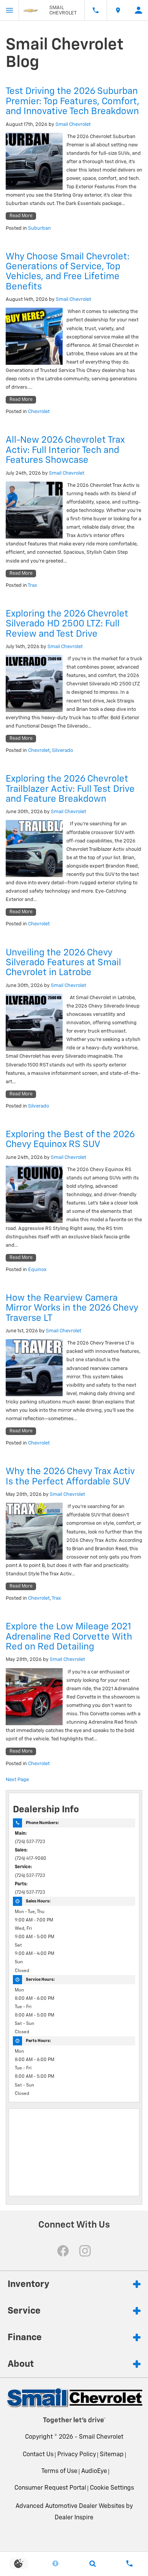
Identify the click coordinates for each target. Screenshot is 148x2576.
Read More (21, 216)
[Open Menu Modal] (9, 10)
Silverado (62, 751)
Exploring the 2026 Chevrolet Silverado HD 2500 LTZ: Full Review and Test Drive (67, 624)
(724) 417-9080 (31, 1859)
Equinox (37, 1270)
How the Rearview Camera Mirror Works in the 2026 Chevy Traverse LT (72, 1308)
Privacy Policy (77, 2455)
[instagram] (85, 2251)
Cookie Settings (112, 2488)
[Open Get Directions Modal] (118, 10)
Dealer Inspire (74, 2518)
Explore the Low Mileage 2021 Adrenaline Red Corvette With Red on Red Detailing (69, 1637)
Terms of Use (59, 2471)
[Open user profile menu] (139, 10)
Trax (32, 586)
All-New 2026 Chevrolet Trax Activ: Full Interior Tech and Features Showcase (65, 450)
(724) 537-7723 (30, 1842)
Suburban (39, 228)
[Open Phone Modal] (96, 10)
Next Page (17, 1780)
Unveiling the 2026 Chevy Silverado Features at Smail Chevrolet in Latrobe (63, 963)
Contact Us (38, 2455)
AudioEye (94, 2471)
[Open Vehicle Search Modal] (93, 2563)
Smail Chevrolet (73, 125)
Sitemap (112, 2455)
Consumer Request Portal (50, 2488)
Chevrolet (39, 412)
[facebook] (63, 2251)
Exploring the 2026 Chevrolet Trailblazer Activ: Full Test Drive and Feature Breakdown (70, 789)
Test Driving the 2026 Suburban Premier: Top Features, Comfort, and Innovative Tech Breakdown (72, 101)
